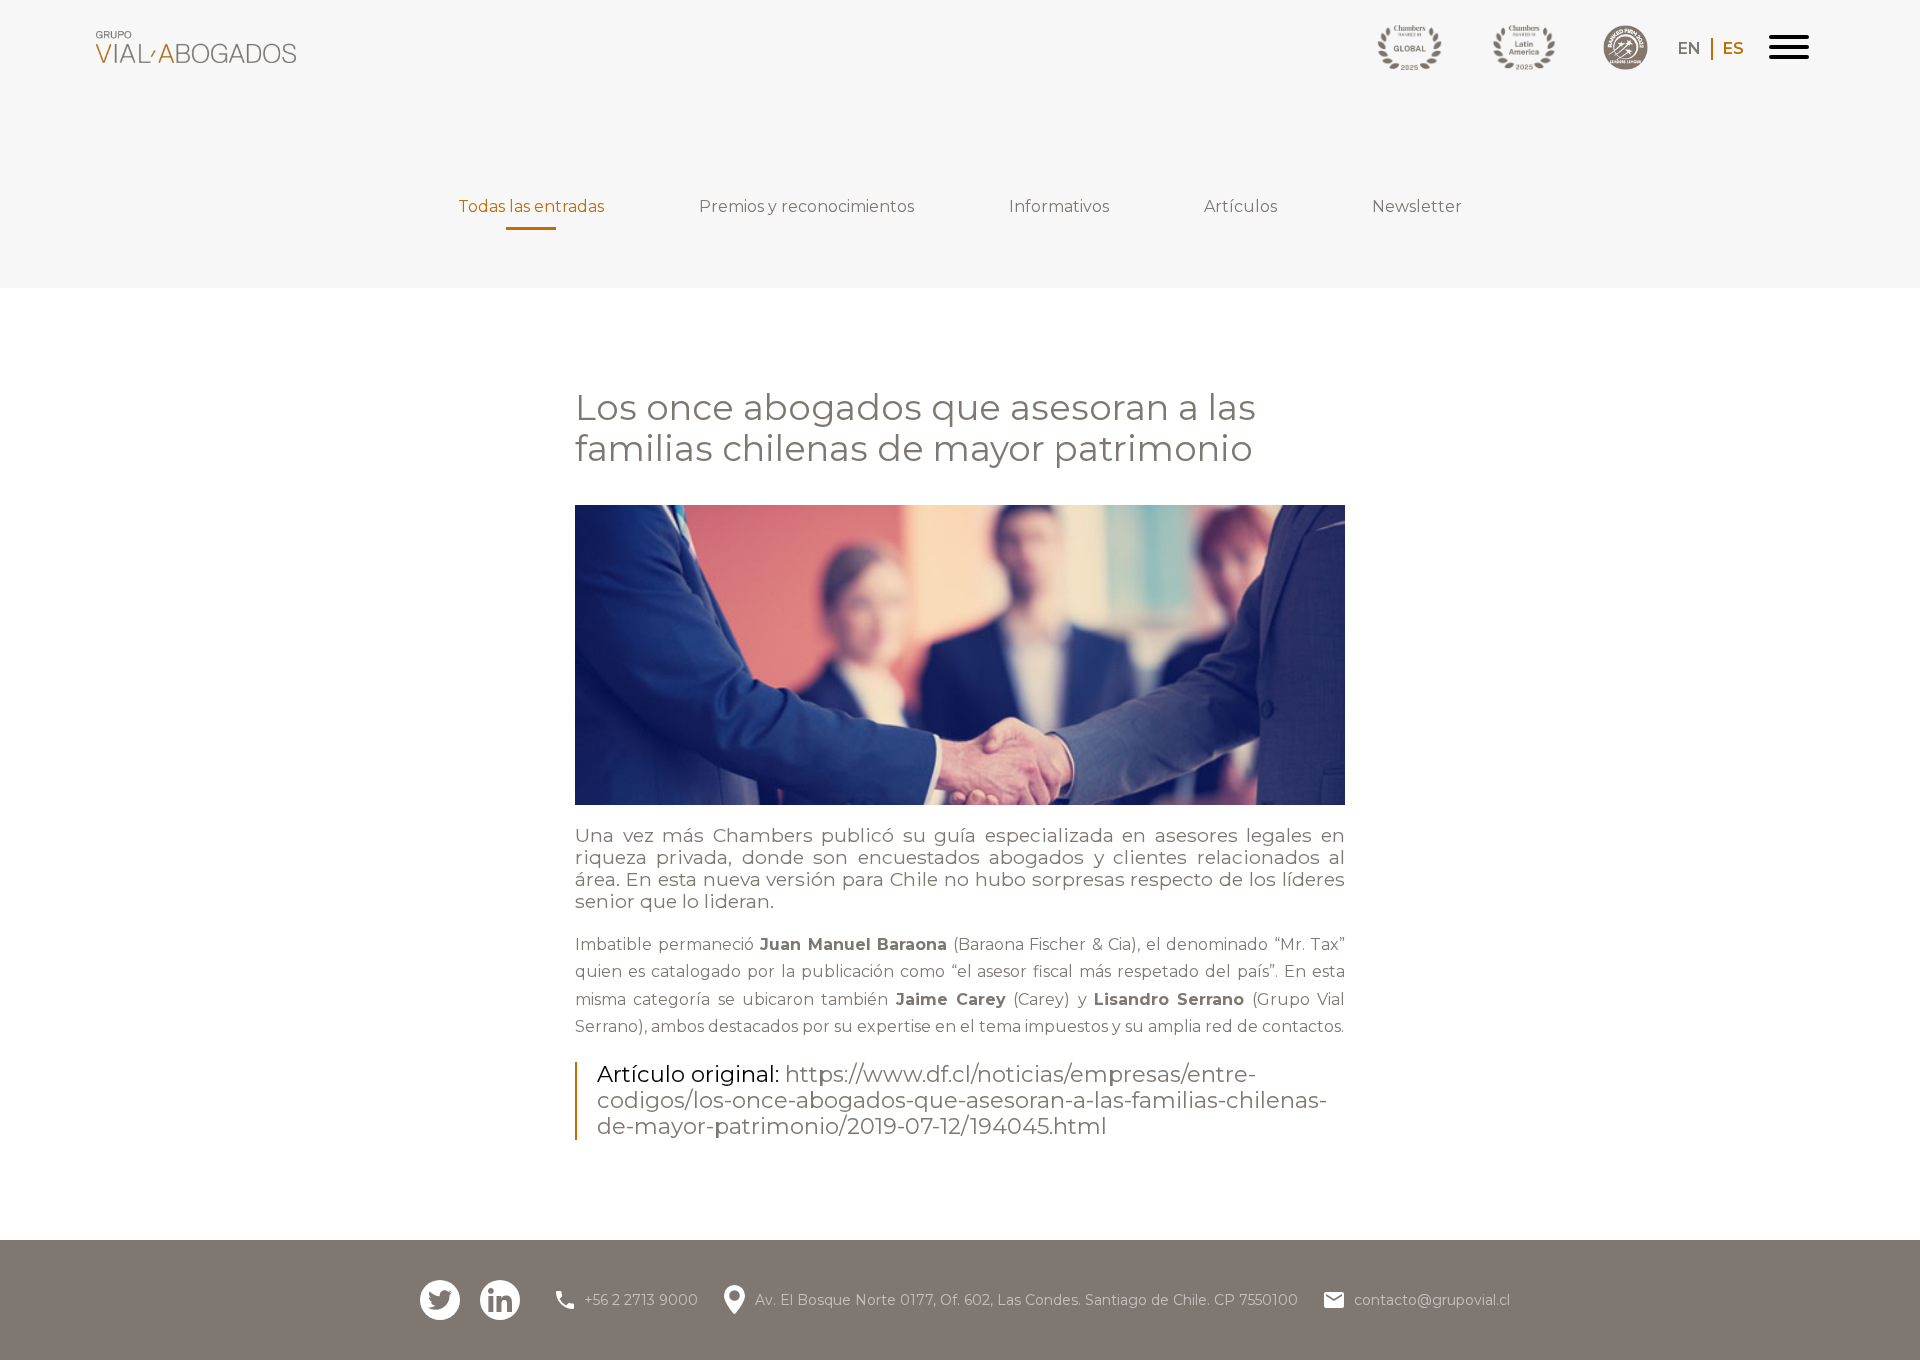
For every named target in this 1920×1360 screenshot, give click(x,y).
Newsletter (1417, 207)
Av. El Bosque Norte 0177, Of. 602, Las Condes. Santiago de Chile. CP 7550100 (1026, 1300)
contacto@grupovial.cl (1432, 1300)
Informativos (1059, 207)
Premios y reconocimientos (806, 207)
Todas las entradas (531, 207)
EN (1689, 49)
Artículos (1240, 207)
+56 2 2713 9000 (641, 1300)
